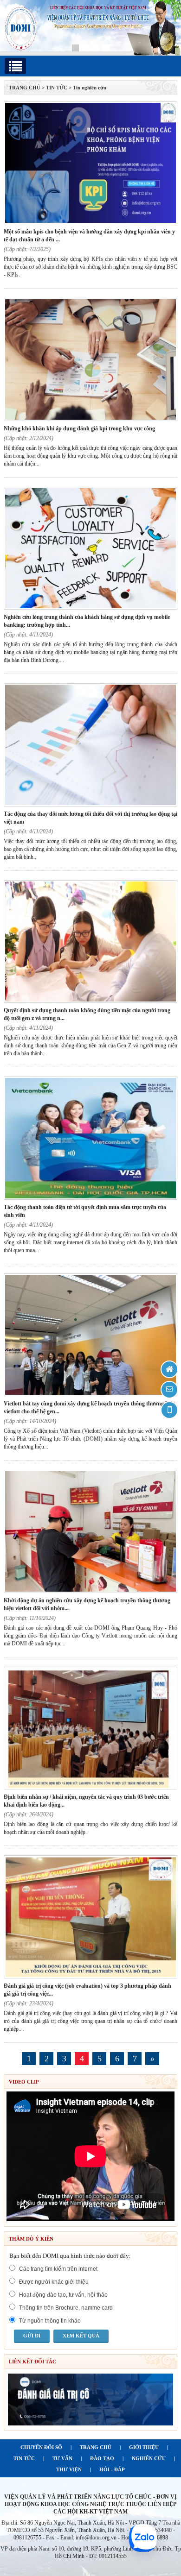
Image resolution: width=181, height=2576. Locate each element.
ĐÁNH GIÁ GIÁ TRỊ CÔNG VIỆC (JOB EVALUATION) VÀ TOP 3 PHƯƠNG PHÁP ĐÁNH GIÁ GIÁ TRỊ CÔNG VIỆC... (87, 1990)
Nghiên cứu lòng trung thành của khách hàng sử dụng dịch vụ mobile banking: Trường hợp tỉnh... (87, 621)
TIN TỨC (24, 2458)
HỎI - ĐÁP (112, 2469)
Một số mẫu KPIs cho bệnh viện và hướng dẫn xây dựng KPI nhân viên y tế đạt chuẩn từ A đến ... (89, 236)
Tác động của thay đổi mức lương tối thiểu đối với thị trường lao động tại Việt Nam (90, 818)
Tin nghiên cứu (90, 88)
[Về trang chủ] (169, 1369)
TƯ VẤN (62, 2458)
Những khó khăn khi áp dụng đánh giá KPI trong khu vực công (79, 428)
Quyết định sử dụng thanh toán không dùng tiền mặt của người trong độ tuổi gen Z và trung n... (87, 1014)
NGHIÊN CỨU (149, 2458)
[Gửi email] (169, 1390)
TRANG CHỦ (25, 88)
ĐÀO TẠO (102, 2458)
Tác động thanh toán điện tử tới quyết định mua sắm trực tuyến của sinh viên (85, 1211)
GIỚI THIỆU (144, 2447)
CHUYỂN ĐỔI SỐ (41, 2447)
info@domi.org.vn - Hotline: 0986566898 (122, 2538)
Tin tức (57, 88)
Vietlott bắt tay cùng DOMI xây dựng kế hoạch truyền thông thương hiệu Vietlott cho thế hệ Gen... (90, 1408)
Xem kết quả (81, 2336)
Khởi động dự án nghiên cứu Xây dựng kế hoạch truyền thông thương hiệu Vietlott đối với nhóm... (87, 1604)
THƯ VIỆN (69, 2469)
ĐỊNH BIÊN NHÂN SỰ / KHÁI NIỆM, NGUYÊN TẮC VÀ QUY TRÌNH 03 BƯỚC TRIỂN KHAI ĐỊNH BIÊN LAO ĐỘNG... (86, 1801)
